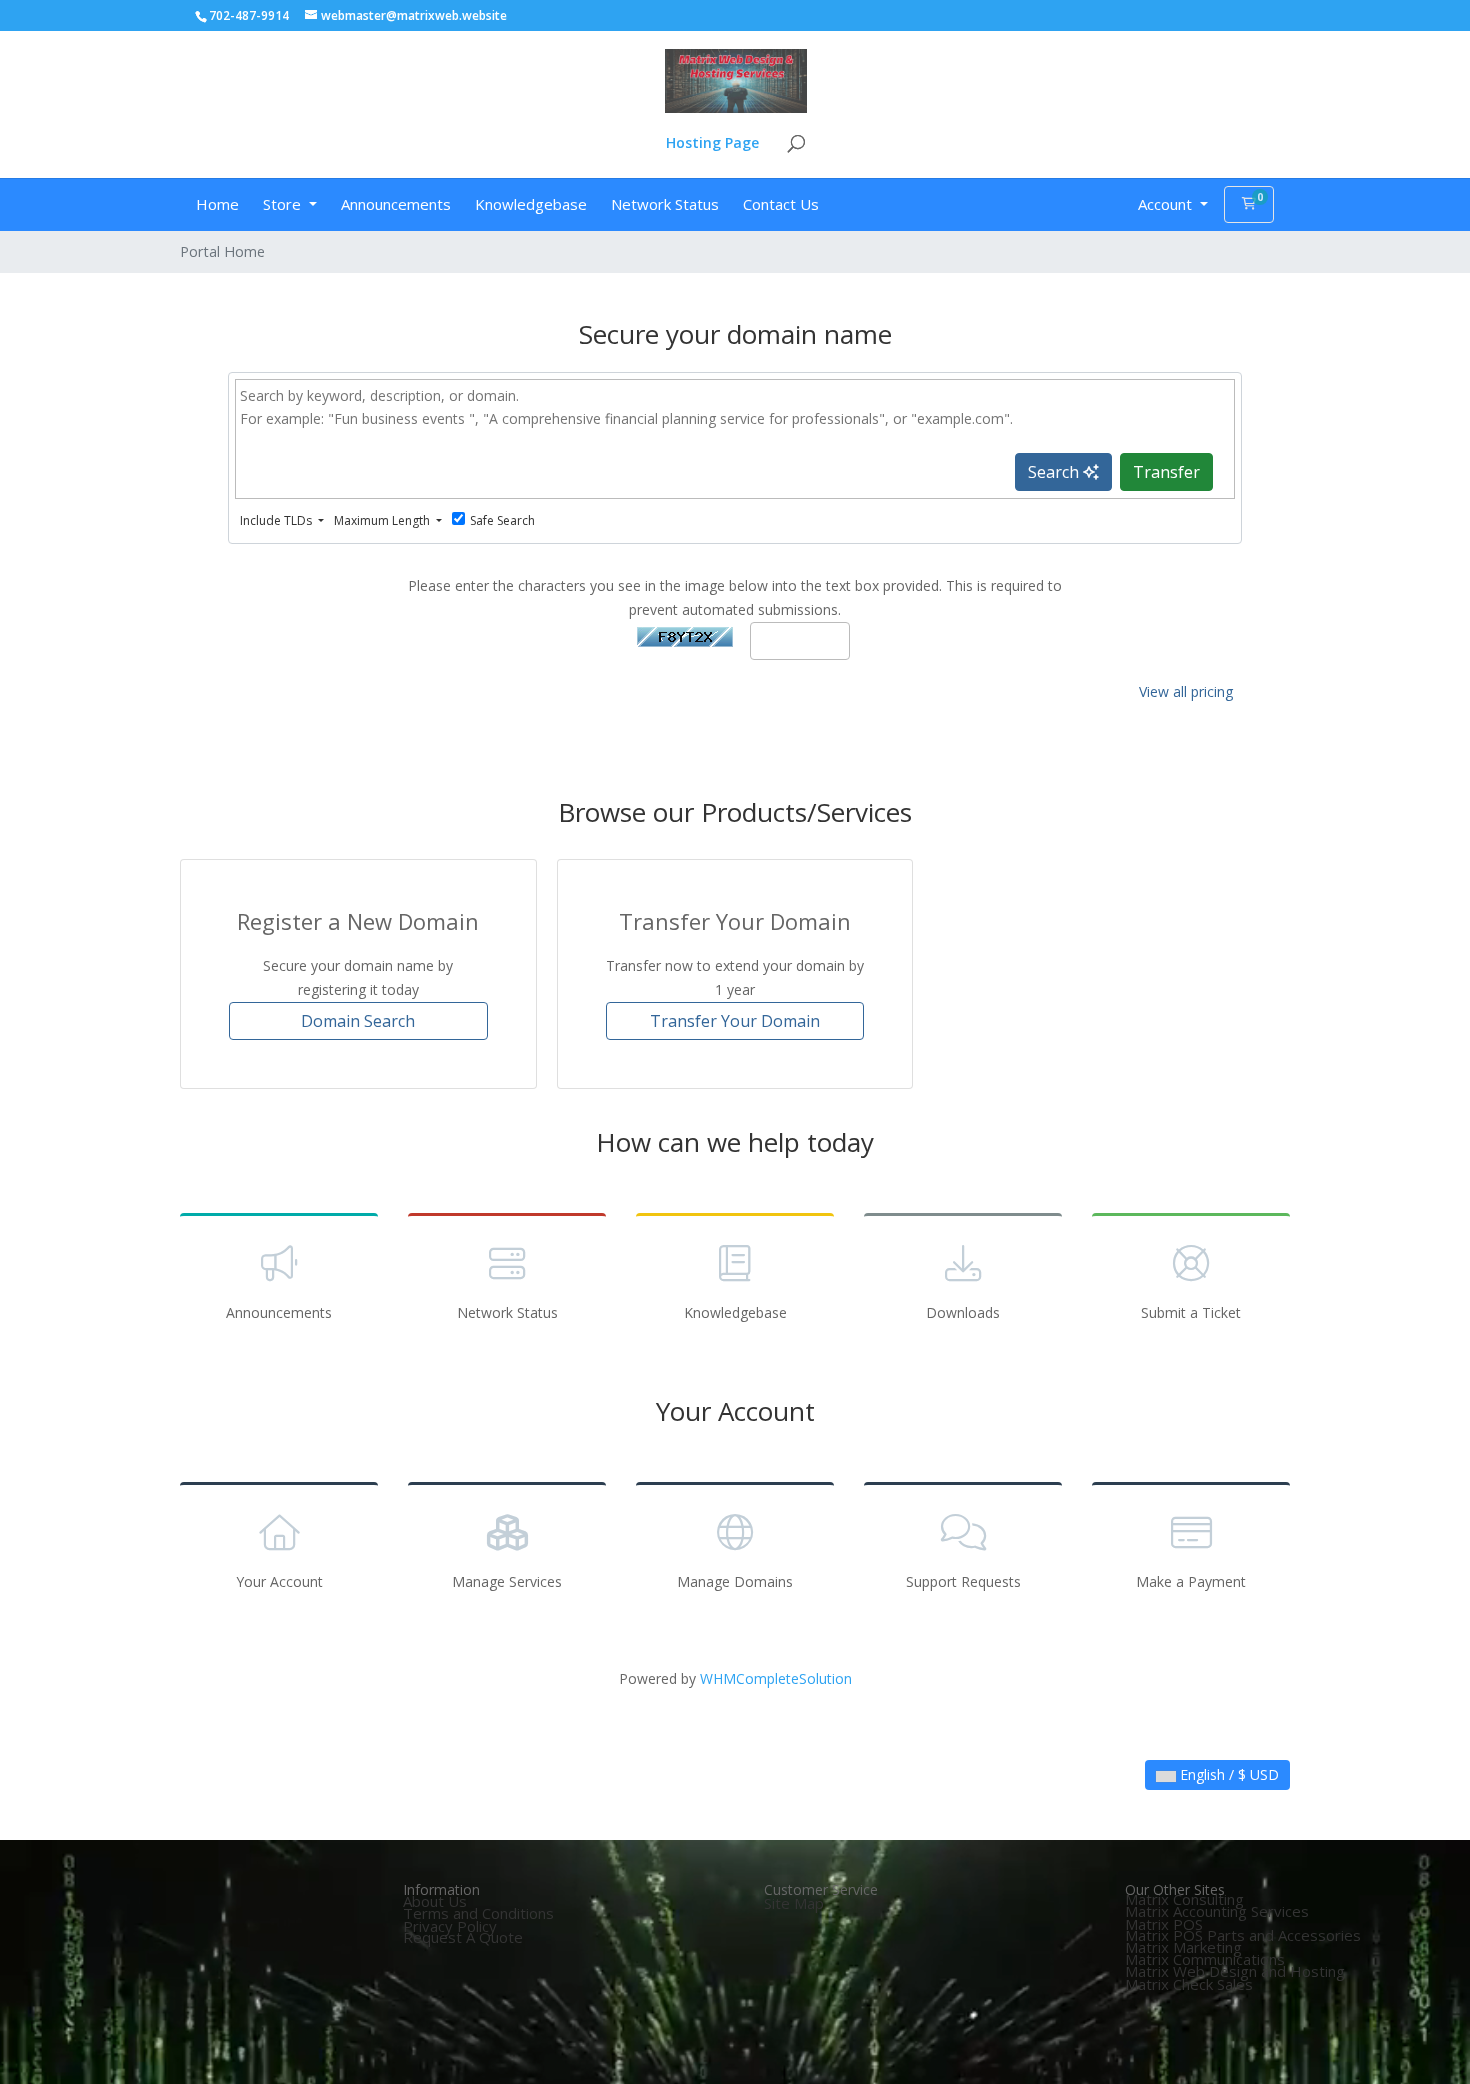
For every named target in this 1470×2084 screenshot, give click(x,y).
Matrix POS (1164, 1924)
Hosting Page (712, 144)
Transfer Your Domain (735, 1021)
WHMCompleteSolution (776, 1678)
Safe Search (502, 520)
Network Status (665, 204)
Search (1055, 472)
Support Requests (963, 1581)
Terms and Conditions (478, 1913)
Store (284, 204)
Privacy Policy (450, 1926)
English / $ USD (1227, 1774)
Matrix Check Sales (1189, 1984)
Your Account (279, 1581)
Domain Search (358, 1021)
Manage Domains (735, 1581)
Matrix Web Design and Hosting (1235, 1971)
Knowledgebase (531, 204)
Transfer (1166, 472)
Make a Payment (1191, 1581)
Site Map (794, 1903)
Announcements (396, 204)
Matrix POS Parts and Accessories (1243, 1935)
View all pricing (1186, 691)
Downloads (963, 1312)
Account (1167, 204)
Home (217, 204)
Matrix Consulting (1184, 1899)
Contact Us (781, 204)
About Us (435, 1901)
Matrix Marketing (1183, 1947)
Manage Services (507, 1581)
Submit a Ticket (1191, 1312)
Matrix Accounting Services (1217, 1911)
